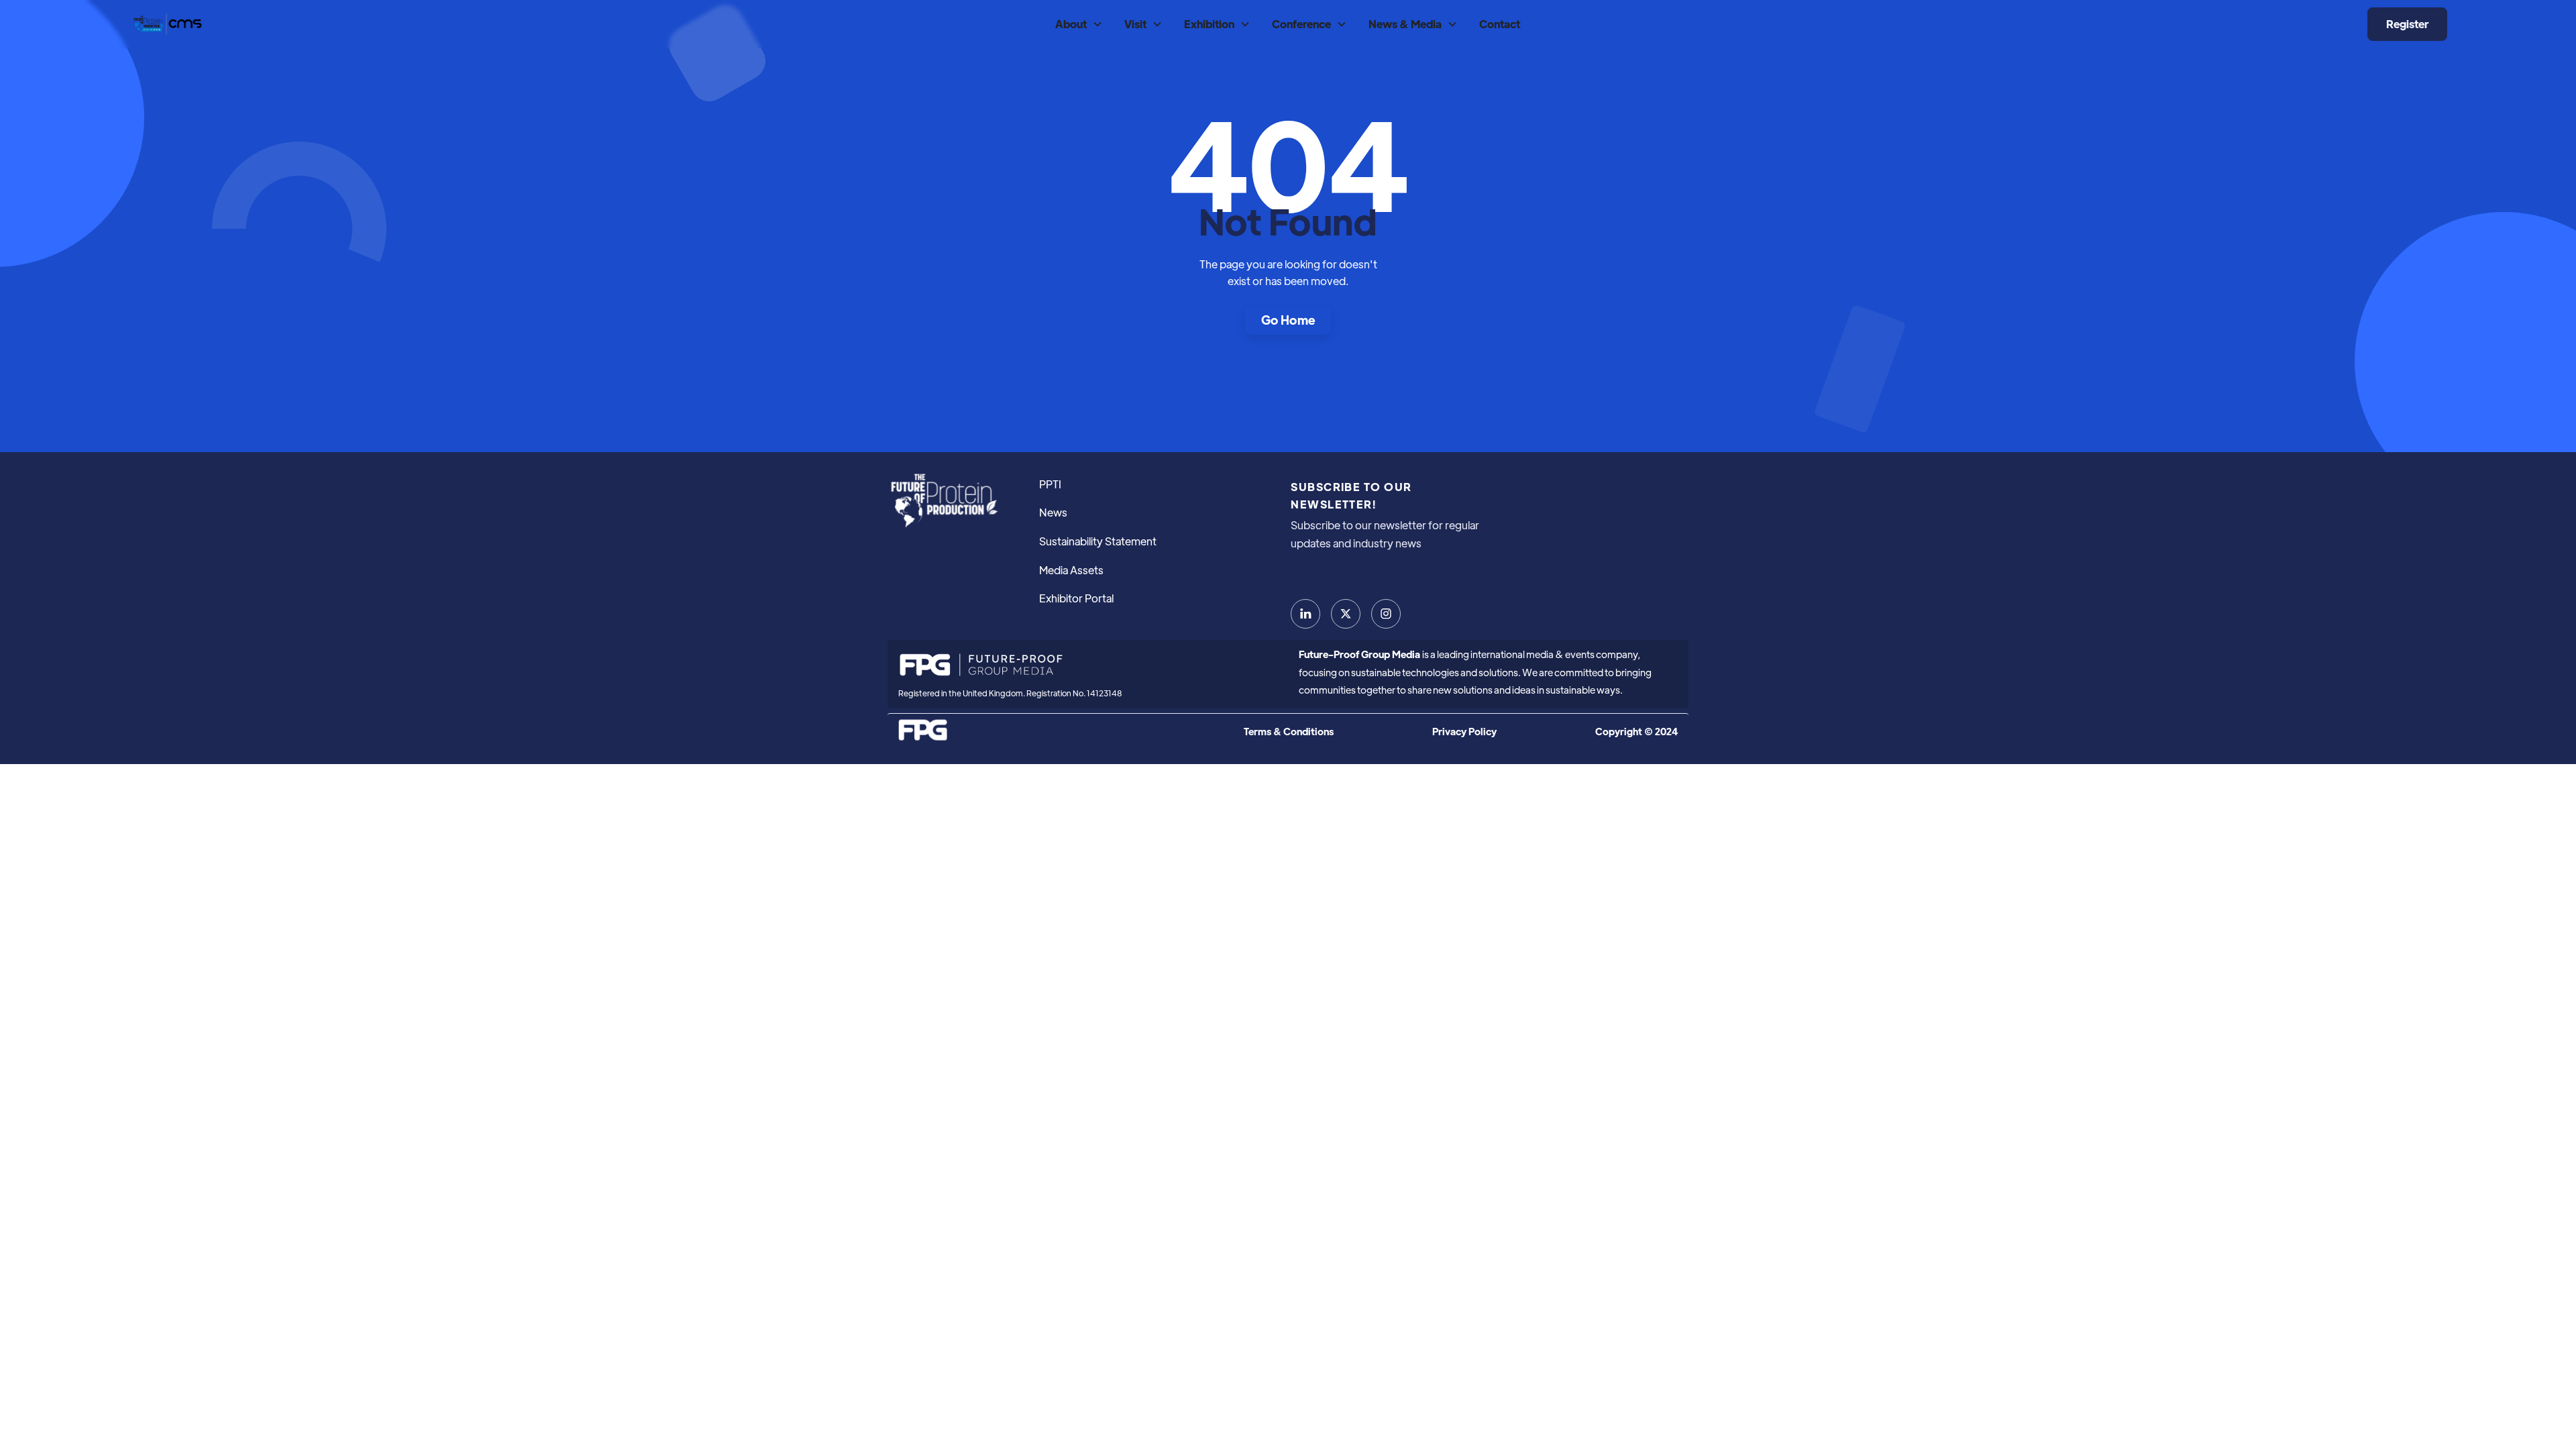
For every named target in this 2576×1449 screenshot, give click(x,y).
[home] (166, 24)
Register (2407, 24)
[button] (1079, 24)
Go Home (1288, 320)
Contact (1500, 24)
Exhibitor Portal (1076, 598)
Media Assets (1071, 570)
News (1053, 512)
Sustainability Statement (1098, 541)
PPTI (1050, 484)
